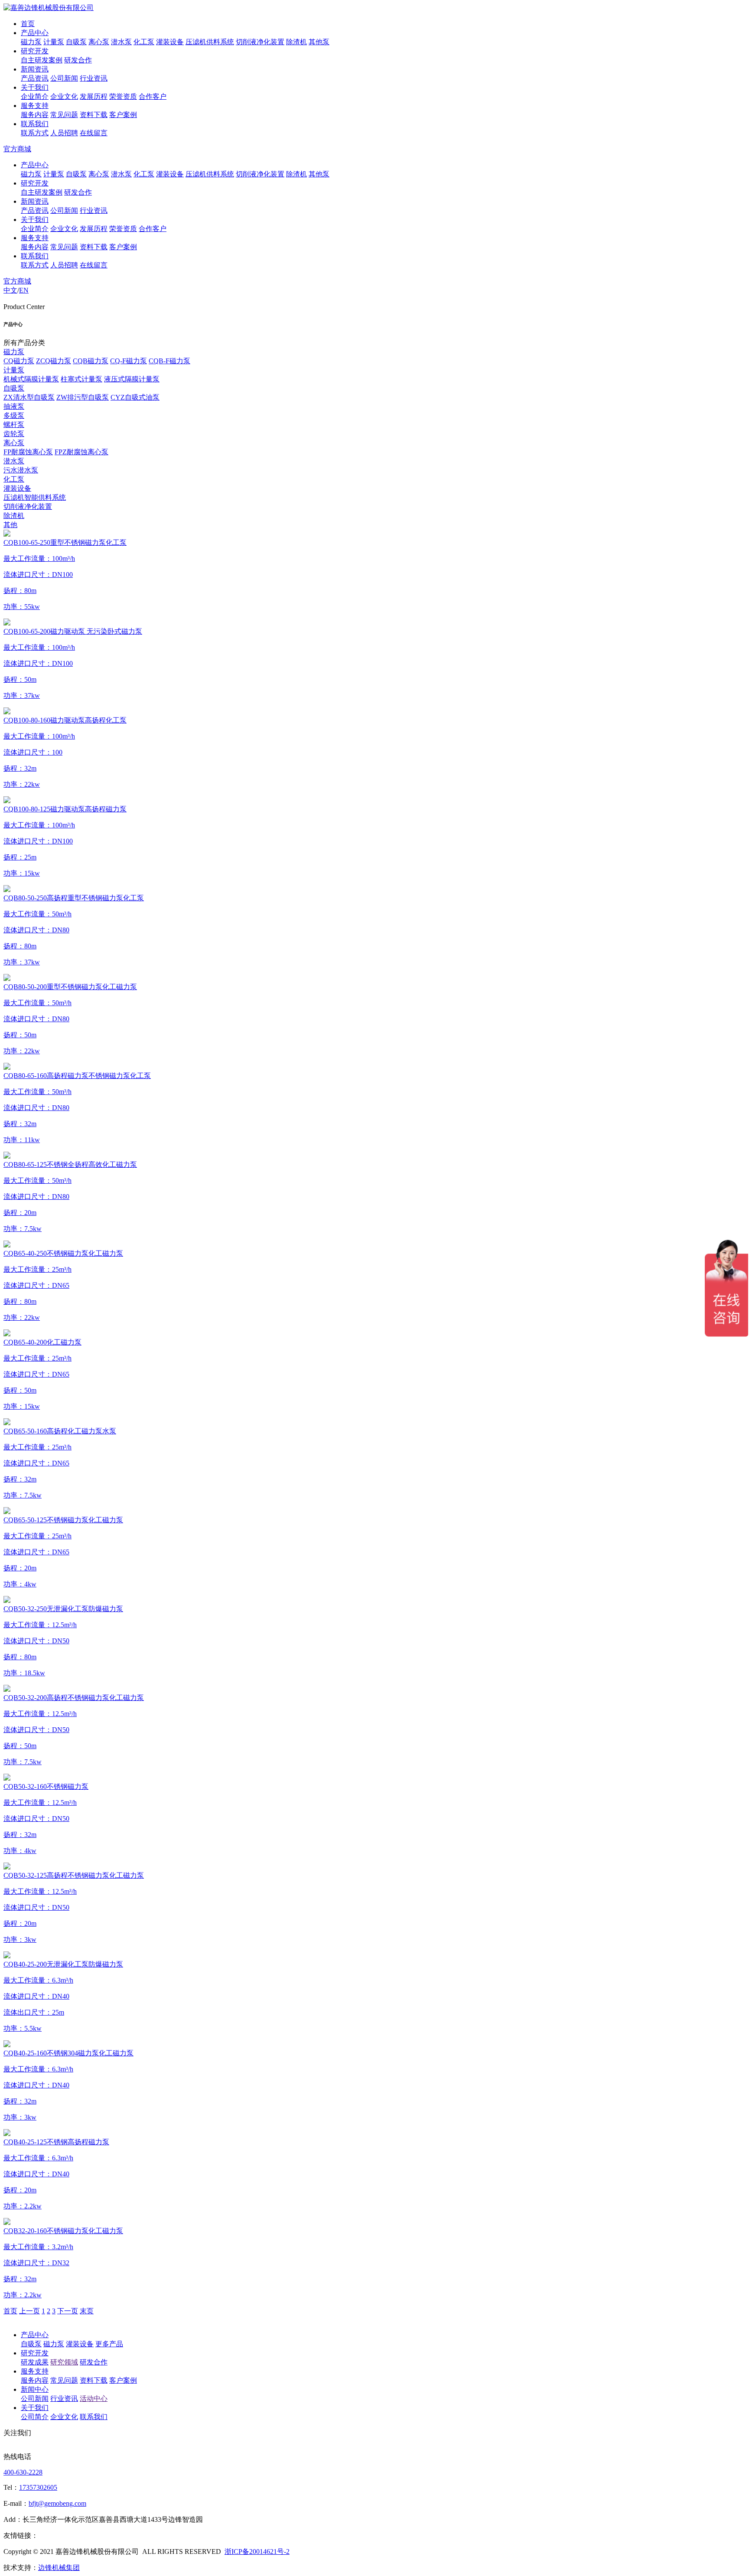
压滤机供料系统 (210, 42)
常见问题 (64, 115)
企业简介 (35, 96)
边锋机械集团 (59, 2568)
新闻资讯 (35, 69)
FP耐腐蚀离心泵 (28, 452)
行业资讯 (94, 78)
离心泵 (99, 42)
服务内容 (35, 115)
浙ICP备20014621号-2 (257, 2552)
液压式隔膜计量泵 (132, 379)
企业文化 (64, 96)
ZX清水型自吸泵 (29, 397)
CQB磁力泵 (91, 361)
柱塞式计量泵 (81, 379)
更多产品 (109, 2344)
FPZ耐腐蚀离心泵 (81, 452)
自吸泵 (76, 42)
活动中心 (94, 2399)
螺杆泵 (14, 425)
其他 (10, 525)
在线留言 (94, 133)
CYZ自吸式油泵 (135, 397)
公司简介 (35, 2417)
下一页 (68, 2311)
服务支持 (35, 106)
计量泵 (54, 42)
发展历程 (94, 96)
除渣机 (296, 42)
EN (24, 290)
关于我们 (35, 87)
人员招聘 (64, 133)
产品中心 (35, 33)
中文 (10, 290)
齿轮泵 (14, 434)
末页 (87, 2311)
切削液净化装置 (260, 42)
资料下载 (94, 115)
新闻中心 (35, 2389)
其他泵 (319, 42)
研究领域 (64, 2362)
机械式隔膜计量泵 (31, 379)
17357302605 (38, 2487)
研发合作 (78, 60)
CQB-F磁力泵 (169, 361)
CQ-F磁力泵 (129, 361)
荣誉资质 (123, 96)
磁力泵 (31, 42)
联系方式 (35, 133)
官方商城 (17, 149)
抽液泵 (14, 406)
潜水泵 (121, 42)
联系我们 (35, 124)
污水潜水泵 (21, 470)
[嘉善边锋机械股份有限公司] (49, 8)
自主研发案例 (42, 60)
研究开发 (35, 51)
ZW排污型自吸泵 (83, 397)
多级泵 (14, 415)
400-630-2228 (23, 2472)
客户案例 (123, 115)
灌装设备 (170, 42)
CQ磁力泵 (19, 361)
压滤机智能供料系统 (35, 497)
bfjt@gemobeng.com (57, 2503)
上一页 (29, 2311)
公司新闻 (64, 78)
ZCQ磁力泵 (54, 361)
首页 (28, 24)
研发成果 (35, 2362)
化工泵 (144, 42)
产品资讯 (35, 78)
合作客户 (153, 96)
